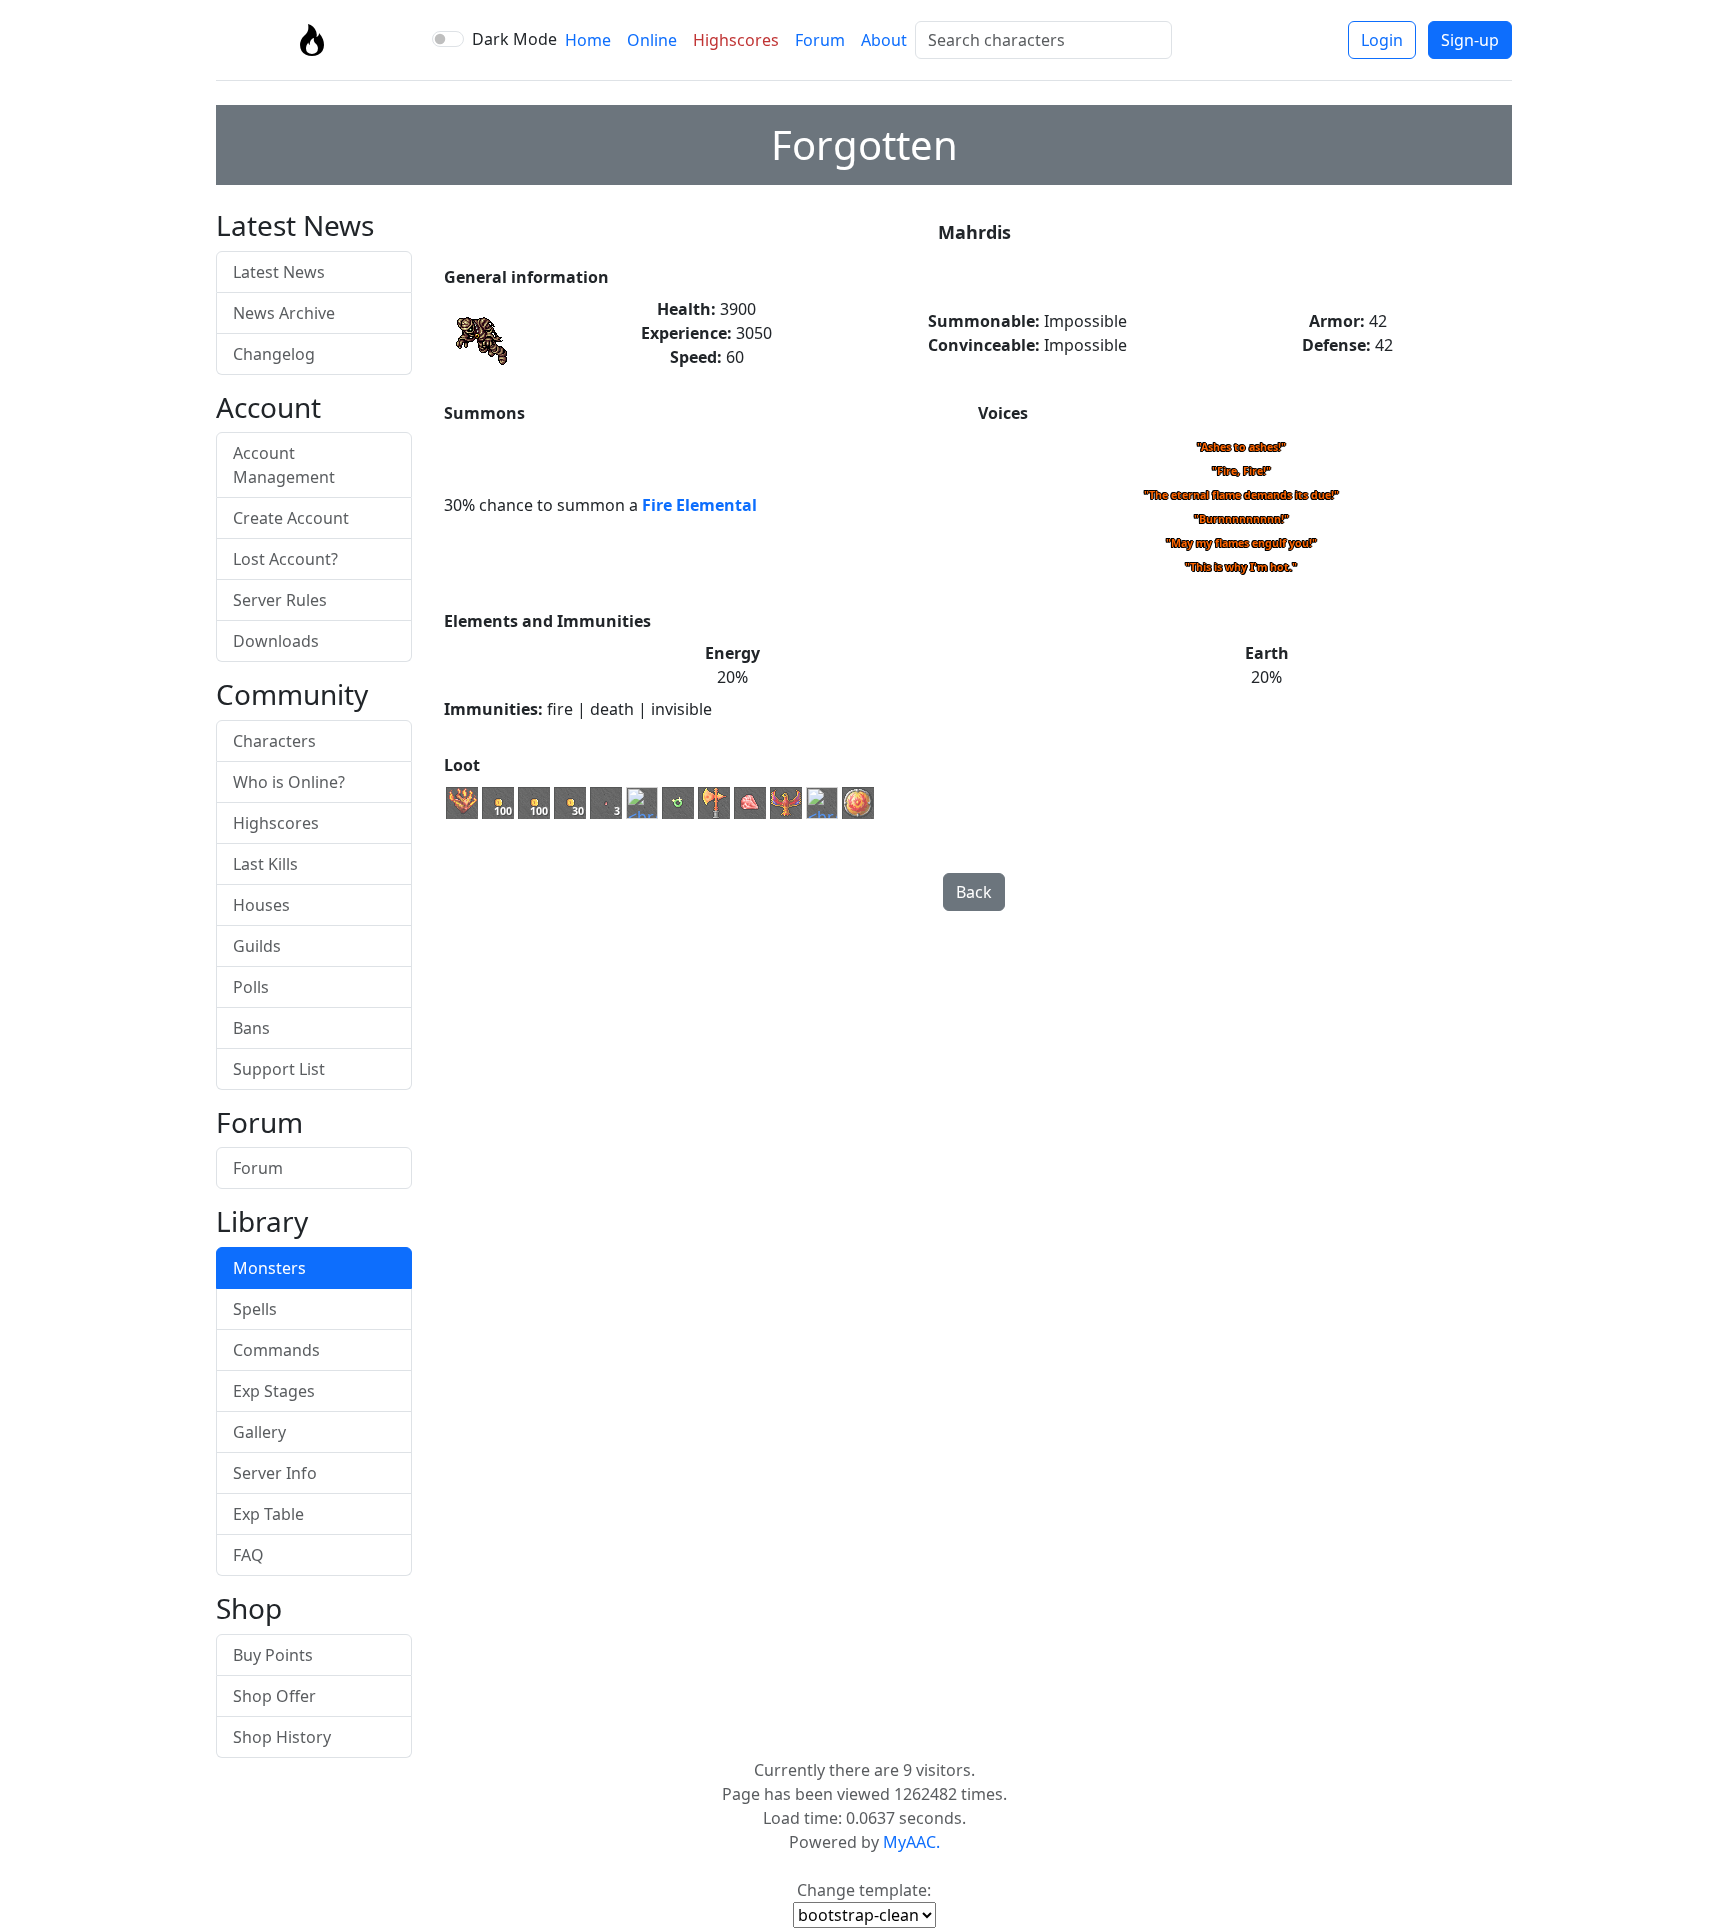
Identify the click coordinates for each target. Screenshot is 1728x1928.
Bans (251, 1028)
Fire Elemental (699, 505)
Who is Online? (289, 782)
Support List (279, 1069)
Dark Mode (514, 39)
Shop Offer (274, 1696)
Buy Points (273, 1655)
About (884, 40)
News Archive (284, 313)
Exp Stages (274, 1391)
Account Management (284, 465)
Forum (820, 40)
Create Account (291, 518)
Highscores (736, 40)
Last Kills (265, 864)
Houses (261, 905)
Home (588, 40)
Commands (276, 1350)
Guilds (257, 946)
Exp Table (268, 1514)
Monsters (269, 1268)
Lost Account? (285, 559)
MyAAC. (911, 1842)
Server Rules (280, 600)
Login (1382, 40)
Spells (255, 1309)
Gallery (259, 1432)
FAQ (248, 1555)
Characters (274, 741)
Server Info (275, 1473)
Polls (251, 987)
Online (652, 40)
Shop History (282, 1737)
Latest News (279, 272)
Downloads (276, 641)
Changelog (274, 354)
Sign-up (1470, 40)
